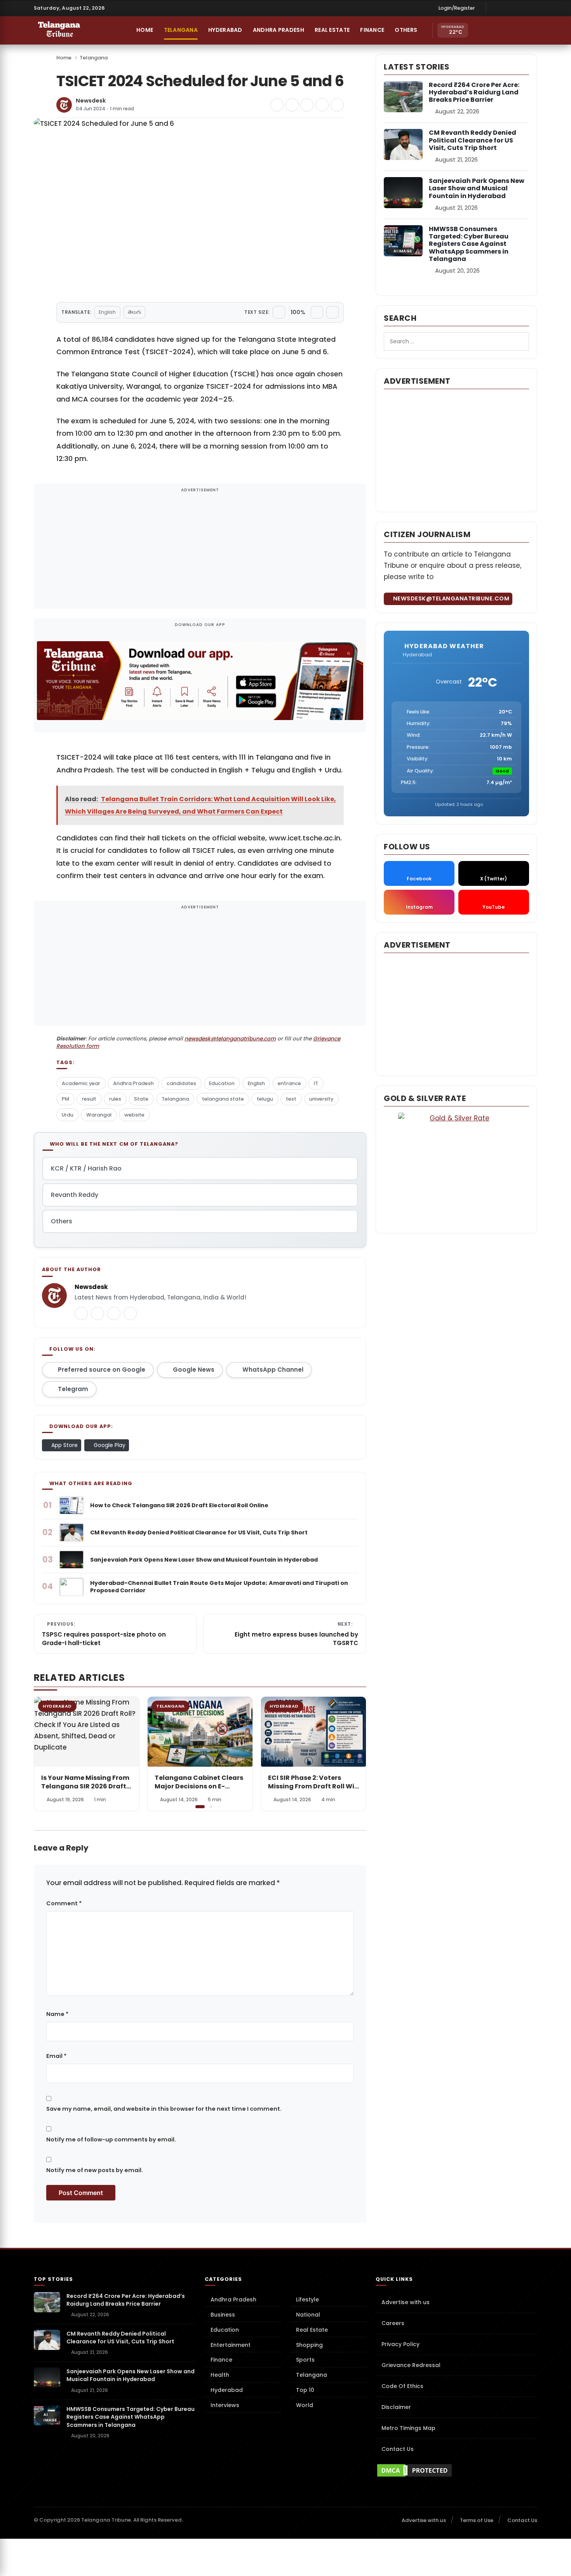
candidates (181, 1083)
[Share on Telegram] (307, 105)
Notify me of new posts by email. (95, 2170)
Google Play (109, 1445)
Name (57, 2014)
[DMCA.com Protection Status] (456, 2470)
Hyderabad (225, 30)
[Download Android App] (496, 30)
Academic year (81, 1083)
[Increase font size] (317, 312)
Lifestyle (307, 2299)
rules (115, 1099)
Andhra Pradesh (279, 30)
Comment (64, 1903)
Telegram (73, 1389)
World (305, 2405)
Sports (305, 2360)
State (141, 1099)
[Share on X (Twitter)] (292, 105)
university (321, 1099)
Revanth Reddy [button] (75, 1195)
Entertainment (231, 2345)
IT (316, 1083)
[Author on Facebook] (97, 1313)
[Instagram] (508, 8)
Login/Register (457, 8)
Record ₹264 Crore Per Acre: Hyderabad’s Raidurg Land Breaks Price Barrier (474, 92)
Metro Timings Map (408, 2428)
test (291, 1099)
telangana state (223, 1099)
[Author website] (130, 1313)
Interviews (225, 2405)
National (308, 2315)
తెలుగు (134, 312)
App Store (64, 1445)
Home (144, 30)
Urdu (68, 1115)
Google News (194, 1370)
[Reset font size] (333, 312)
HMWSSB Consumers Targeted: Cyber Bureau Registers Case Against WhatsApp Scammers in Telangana (469, 244)
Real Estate (332, 30)
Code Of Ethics (402, 2386)
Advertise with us (406, 2302)
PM (65, 1099)
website (134, 1115)
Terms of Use (477, 2520)
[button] (355, 1753)
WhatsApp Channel (273, 1370)
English (107, 312)
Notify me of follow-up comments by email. (111, 2139)
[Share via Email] (337, 105)
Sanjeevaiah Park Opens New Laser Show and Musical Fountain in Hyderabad (477, 188)
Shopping (309, 2345)
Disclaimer (396, 2407)
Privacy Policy (400, 2344)
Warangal (99, 1115)
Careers (393, 2323)
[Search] (513, 30)
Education (222, 1083)
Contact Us (398, 2449)
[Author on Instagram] (114, 1313)
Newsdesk (91, 101)
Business (223, 2315)
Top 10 (305, 2390)
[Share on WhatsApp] (322, 105)
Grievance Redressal (411, 2365)
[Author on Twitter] (81, 1313)
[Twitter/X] (520, 8)
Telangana (181, 30)
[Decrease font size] (279, 312)
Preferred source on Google (102, 1370)
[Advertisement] (200, 551)
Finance (372, 30)
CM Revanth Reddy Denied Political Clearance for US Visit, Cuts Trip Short (473, 140)
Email (56, 2056)
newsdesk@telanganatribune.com (230, 1039)
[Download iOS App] (480, 30)
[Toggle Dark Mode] (530, 30)
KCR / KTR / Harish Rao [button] (86, 1168)
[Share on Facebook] (277, 105)
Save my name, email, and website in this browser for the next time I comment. (164, 2109)
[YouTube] (532, 8)
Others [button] (406, 30)
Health (220, 2375)
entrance (289, 1083)
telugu (265, 1099)
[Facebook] (496, 8)
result (89, 1099)
